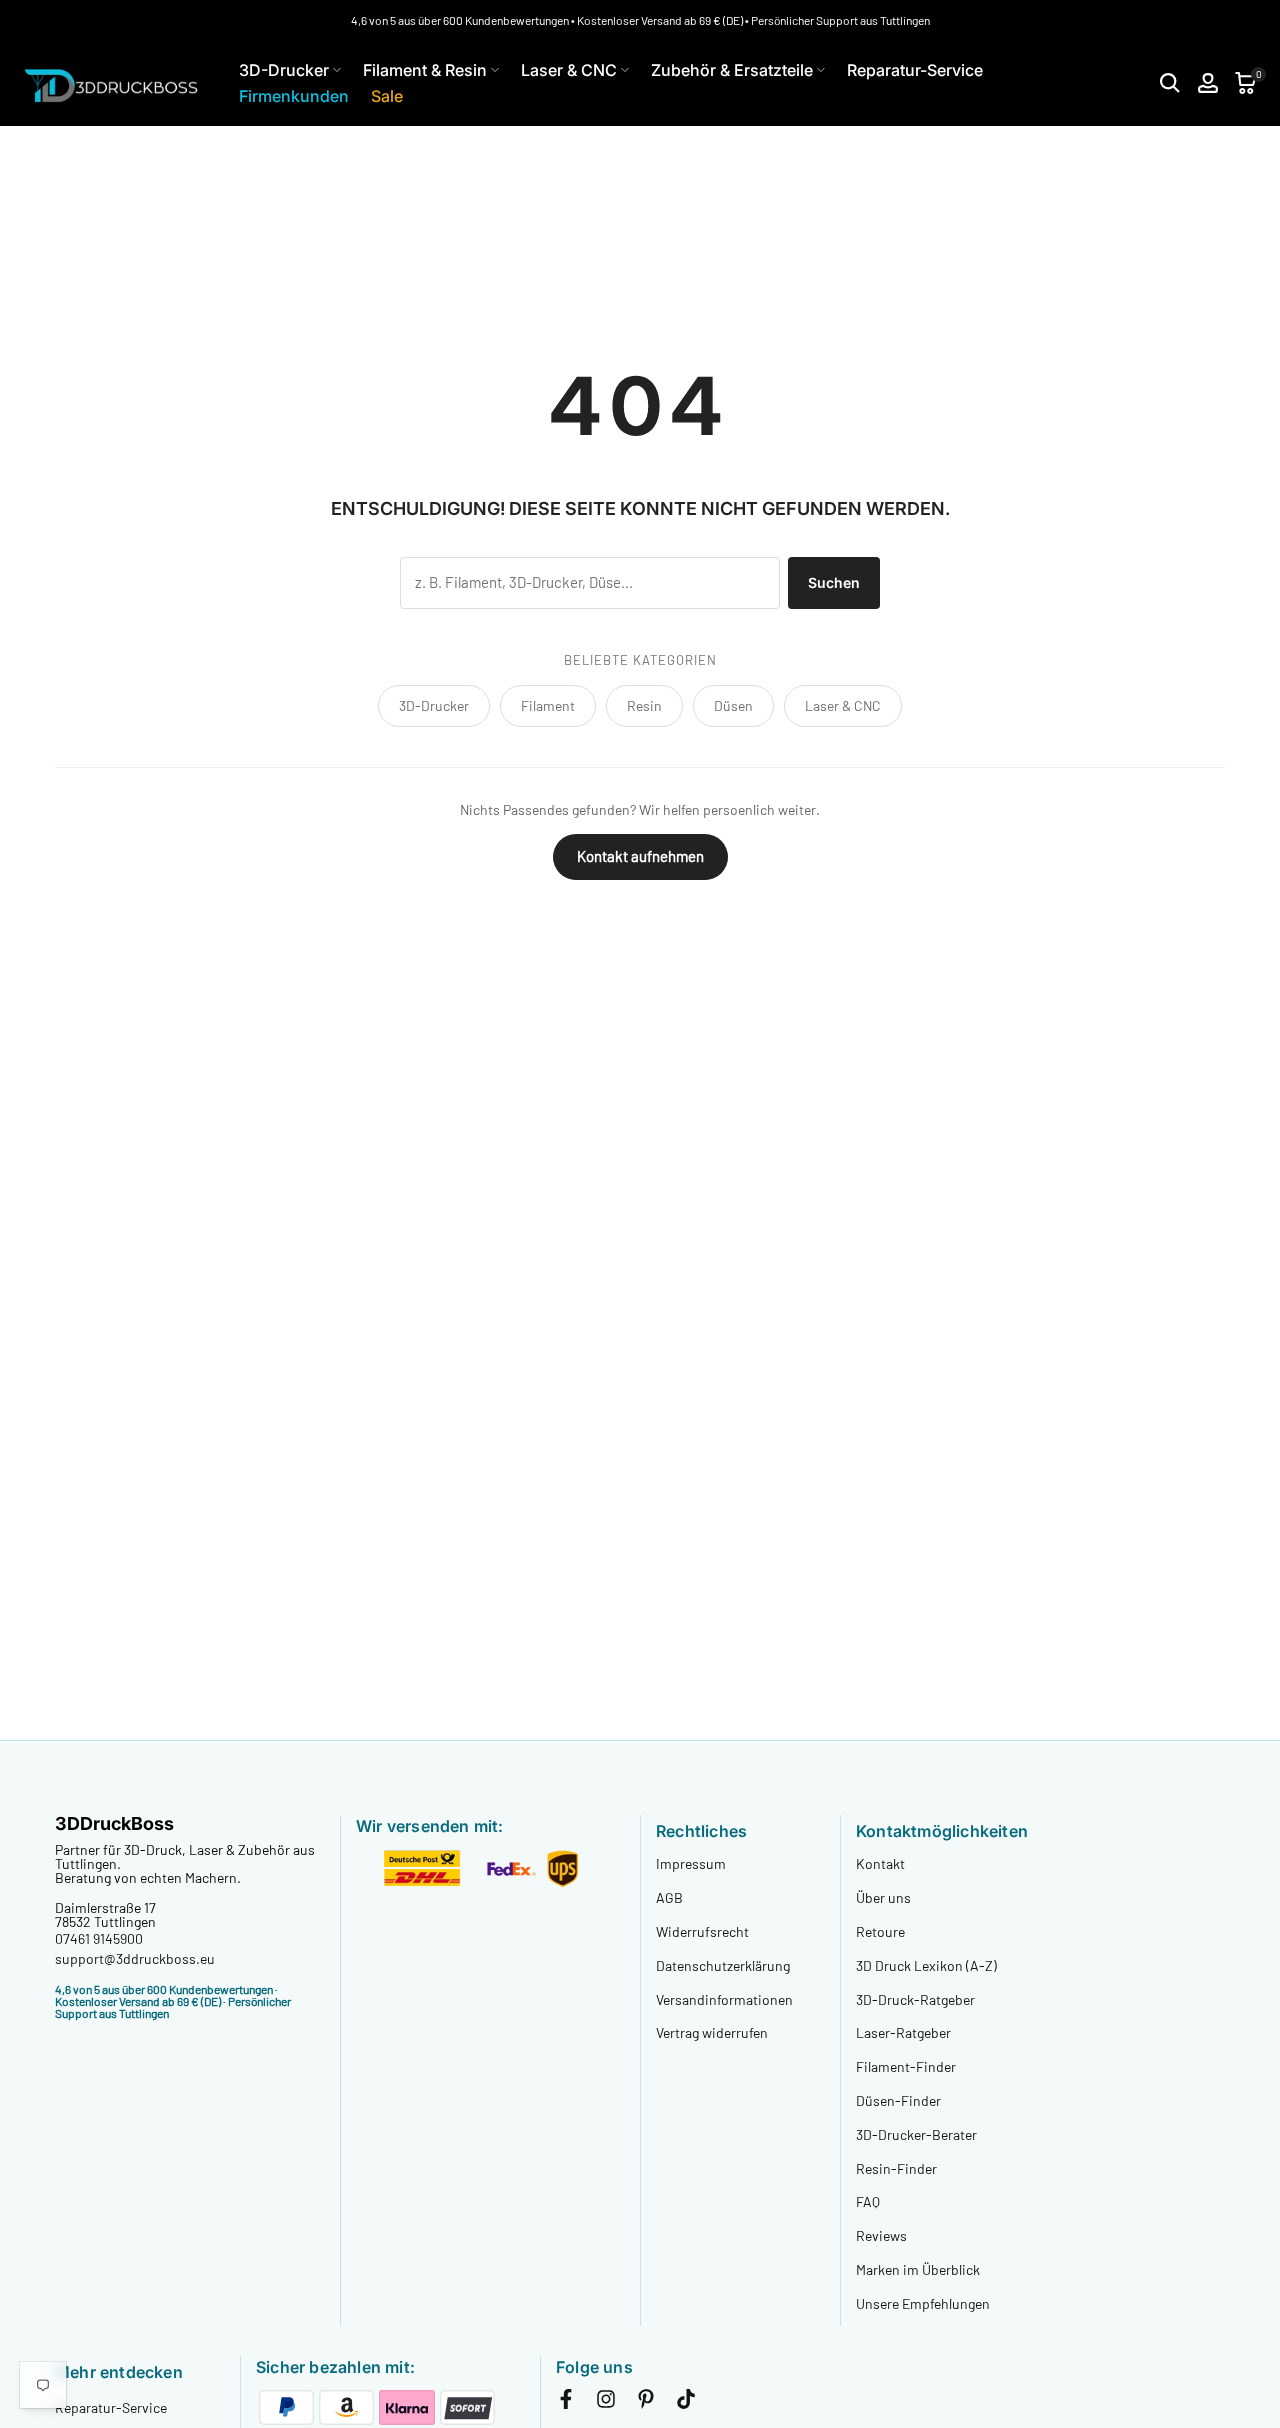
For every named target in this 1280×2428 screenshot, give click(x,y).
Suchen (834, 582)
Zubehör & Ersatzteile (732, 70)
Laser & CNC (569, 70)
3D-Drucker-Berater (916, 2134)
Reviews (881, 2235)
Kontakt (880, 1863)
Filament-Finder (906, 2066)
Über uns (883, 1897)
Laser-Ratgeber (903, 2032)
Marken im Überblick (918, 2269)
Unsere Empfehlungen (923, 2303)
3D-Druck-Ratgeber (915, 1999)
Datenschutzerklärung (723, 1965)
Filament (548, 705)
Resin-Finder (896, 2168)
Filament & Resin (425, 70)
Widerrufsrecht (702, 1931)
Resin (644, 705)
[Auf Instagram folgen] (606, 2403)
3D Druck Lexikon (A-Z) (926, 1965)
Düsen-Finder (898, 2100)
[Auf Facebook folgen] (566, 2403)
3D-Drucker (284, 70)
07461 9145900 (99, 1938)
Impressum (691, 1863)
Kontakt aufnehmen (640, 856)
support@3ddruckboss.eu (135, 1958)
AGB (669, 1897)
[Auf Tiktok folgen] (686, 2403)
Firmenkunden (294, 96)
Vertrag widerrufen (712, 2032)
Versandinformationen (724, 1999)
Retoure (880, 1931)
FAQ (868, 2201)
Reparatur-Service (915, 70)
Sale (387, 96)
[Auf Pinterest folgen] (646, 2403)
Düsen (733, 705)
